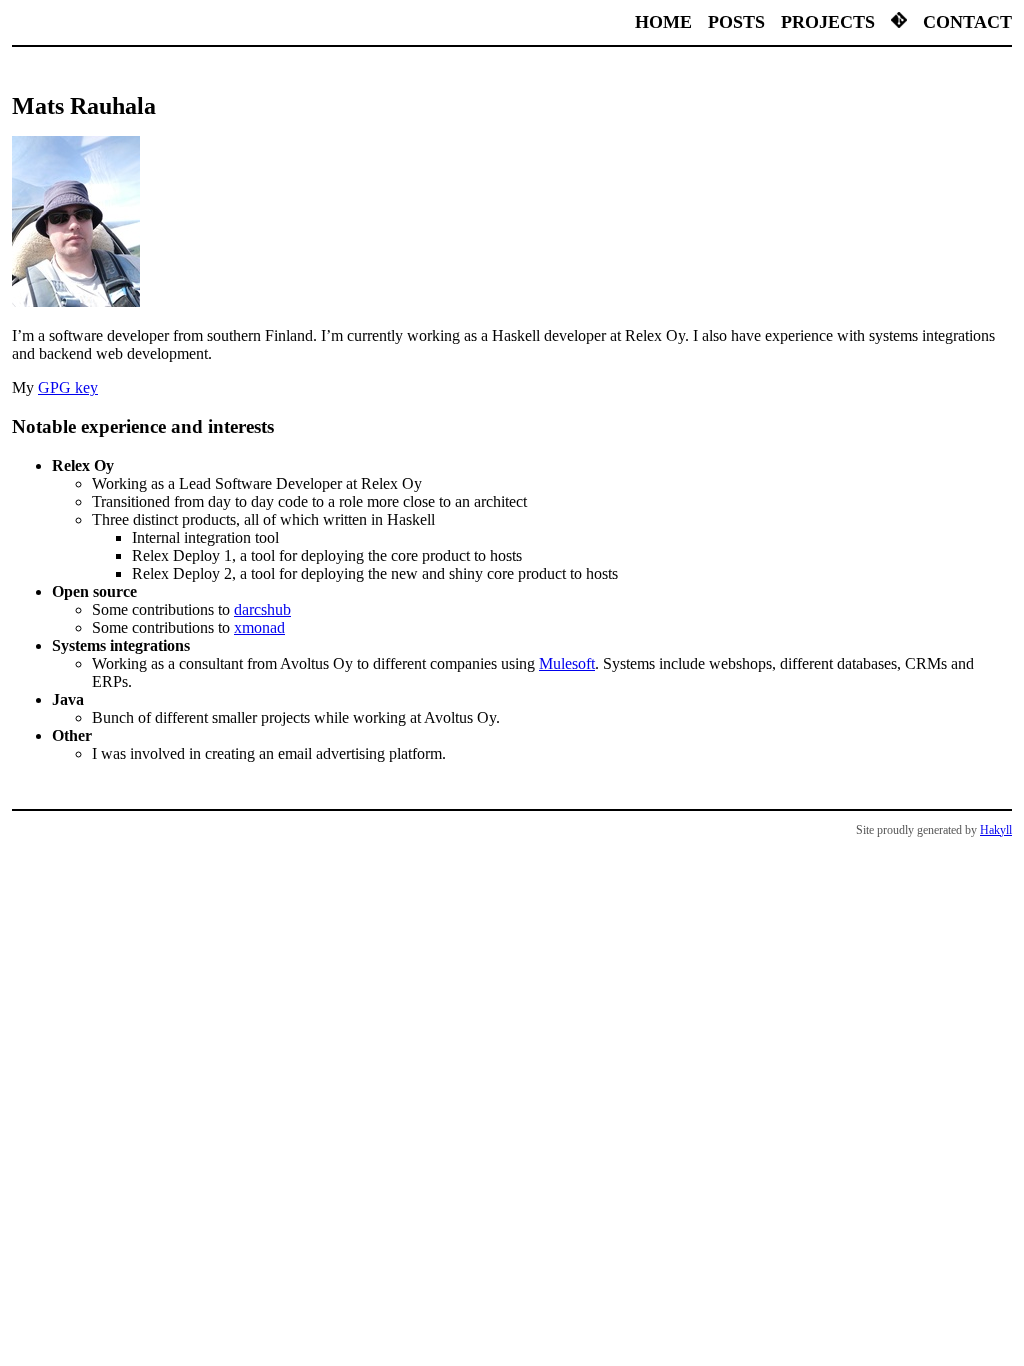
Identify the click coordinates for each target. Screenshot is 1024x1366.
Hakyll (996, 830)
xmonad (259, 627)
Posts (736, 22)
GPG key (68, 387)
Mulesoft (567, 663)
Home (663, 22)
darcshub (262, 609)
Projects (828, 22)
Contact (967, 22)
